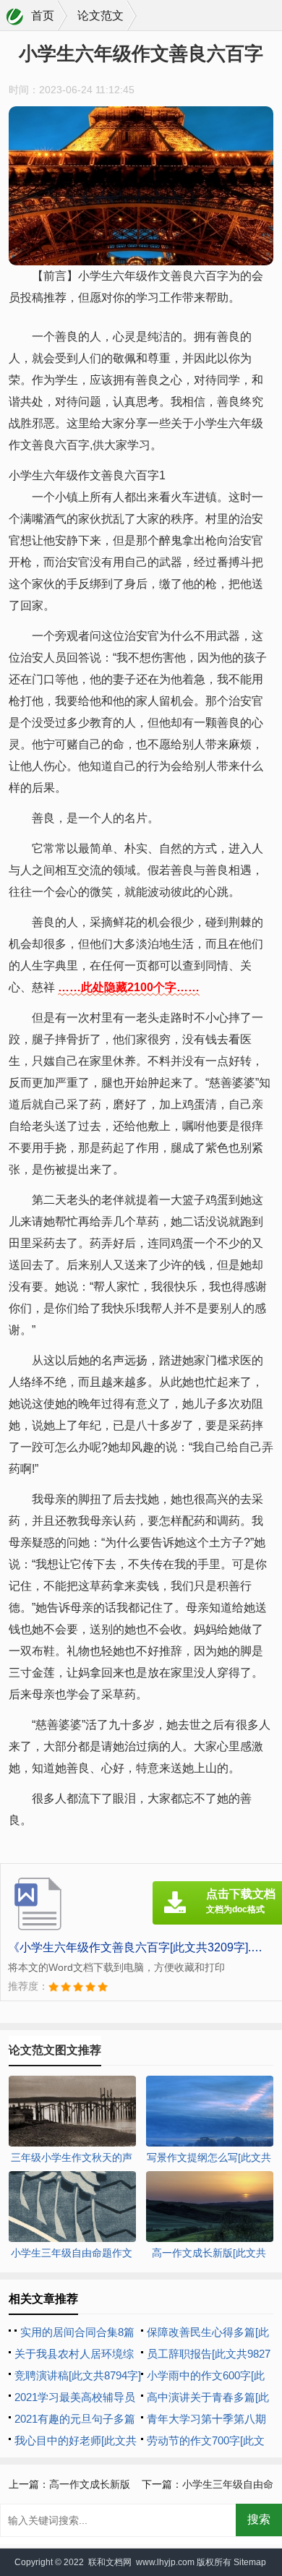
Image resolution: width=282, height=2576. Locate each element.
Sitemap (250, 2562)
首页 (43, 16)
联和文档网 (110, 2562)
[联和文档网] (15, 17)
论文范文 (101, 16)
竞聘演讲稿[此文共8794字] (78, 2375)
